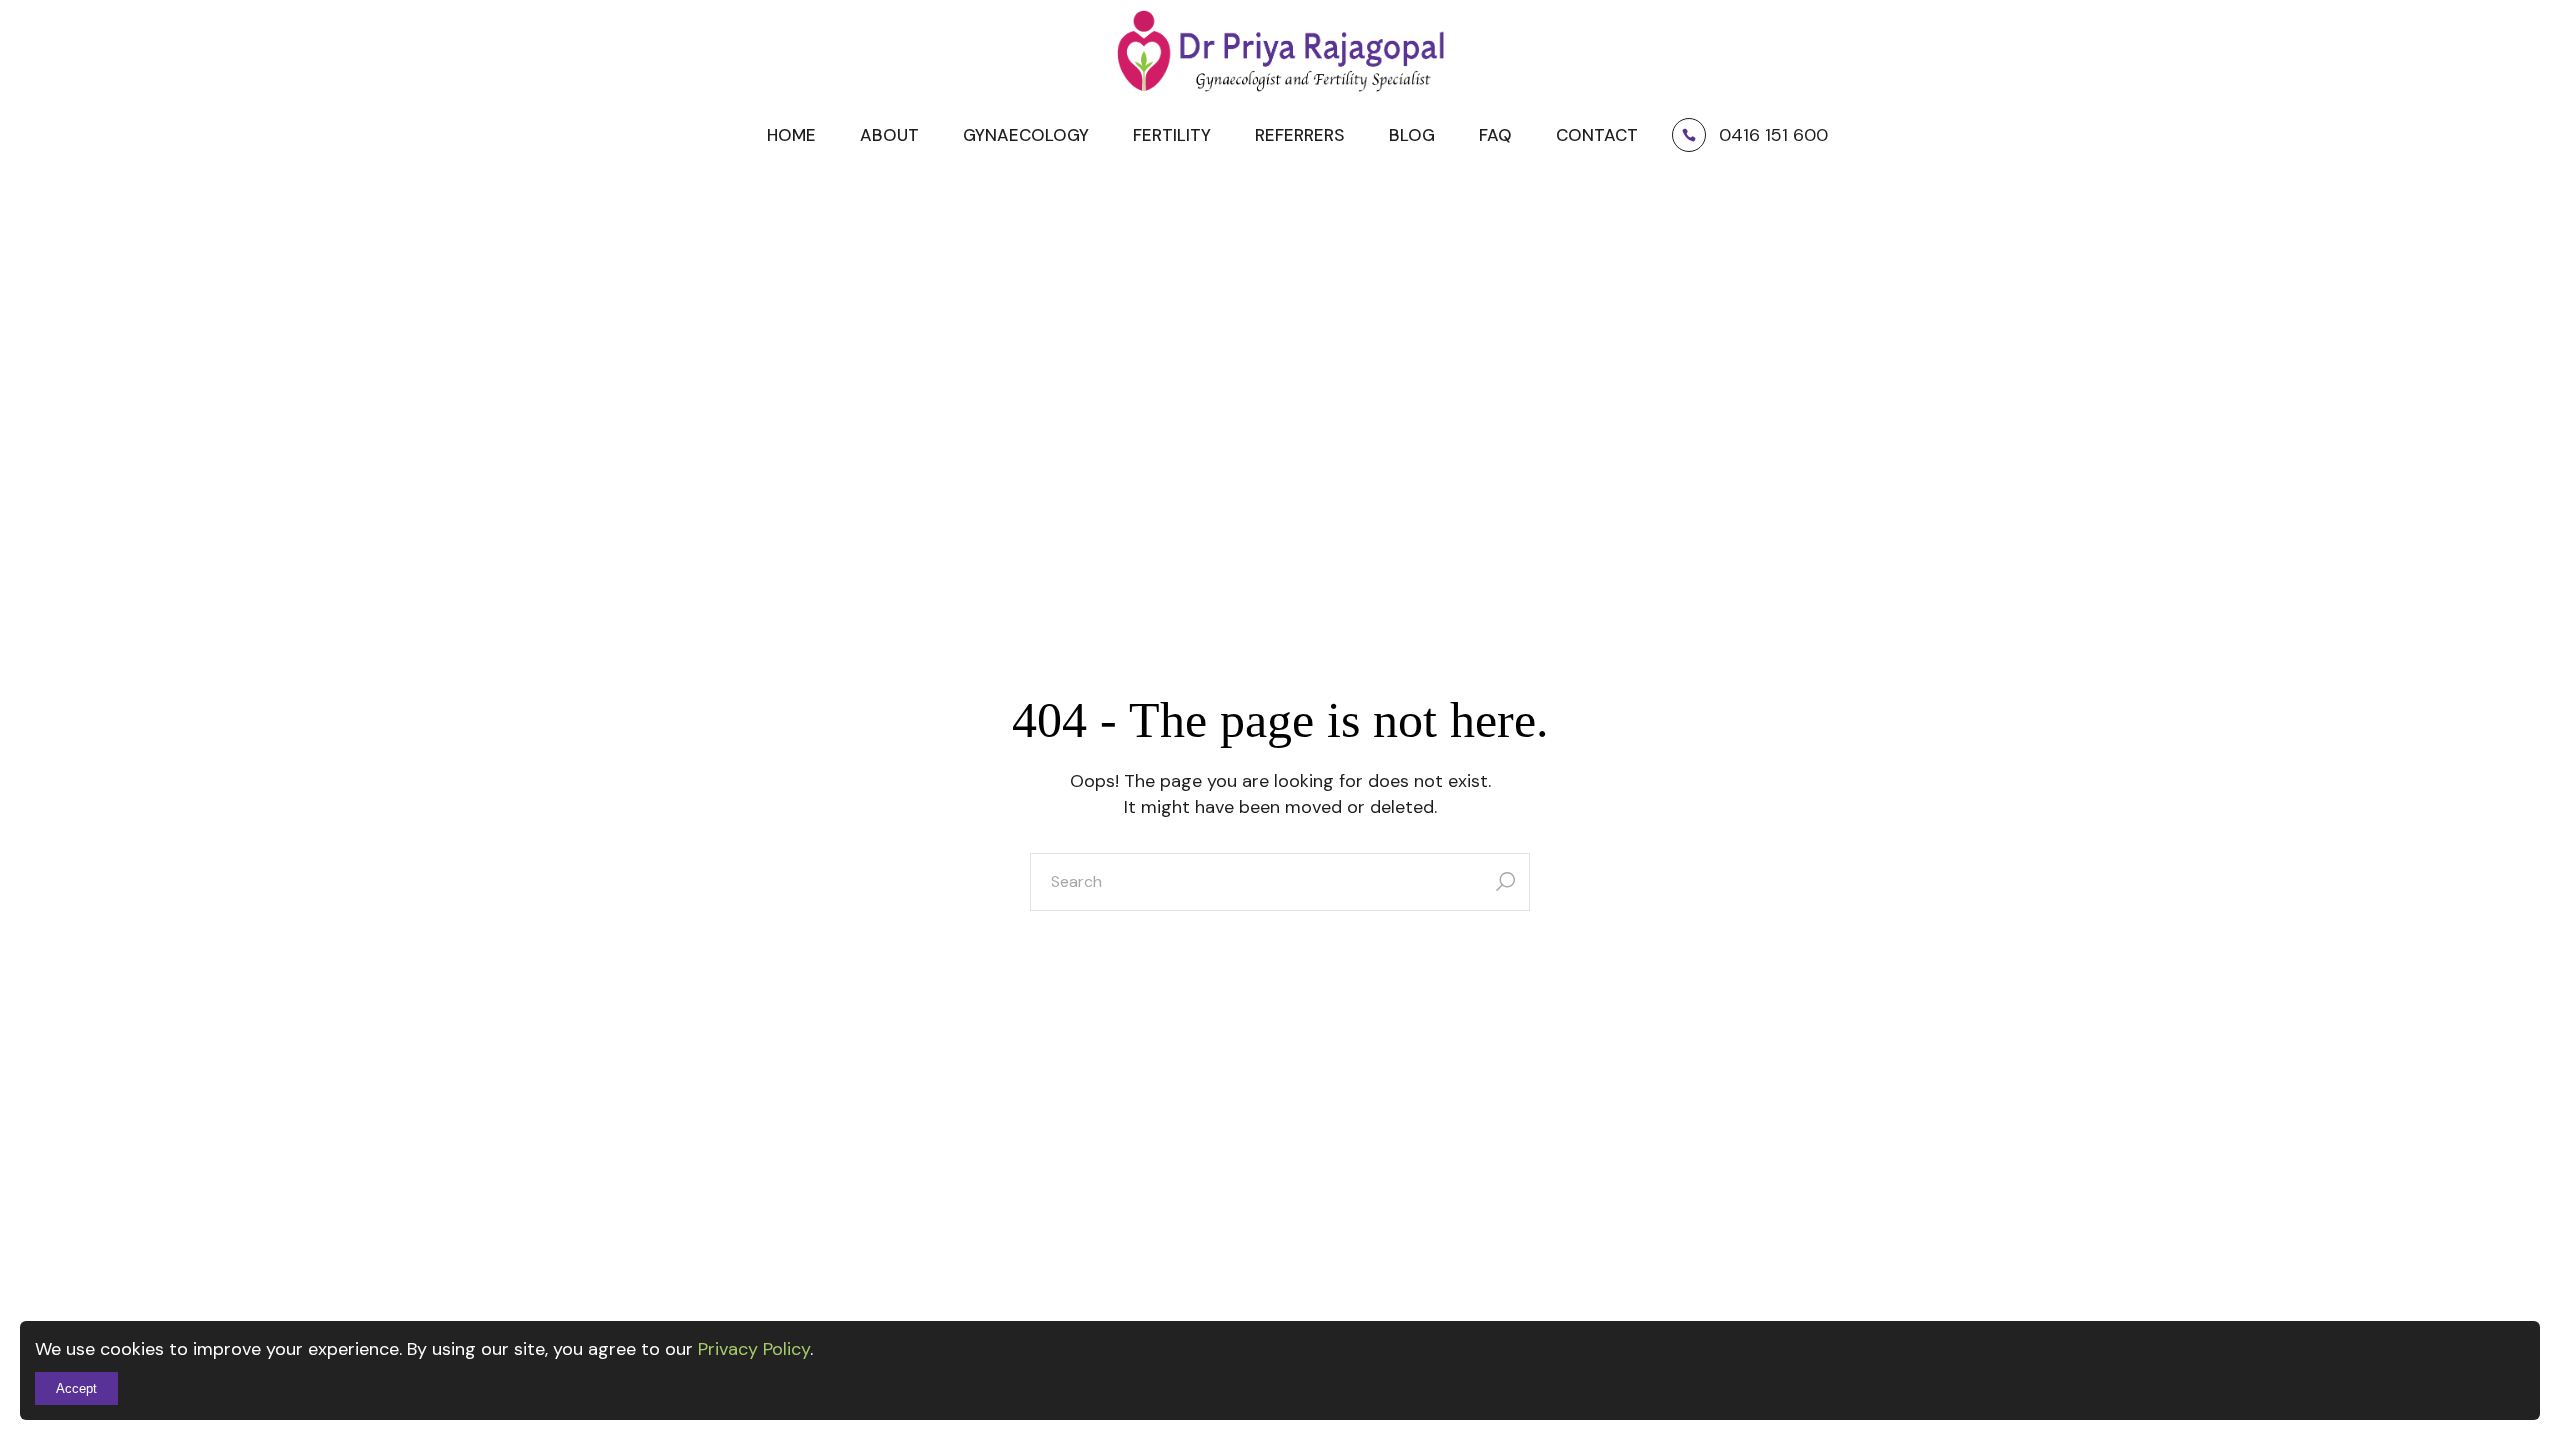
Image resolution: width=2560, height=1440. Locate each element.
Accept (76, 1388)
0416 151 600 (1773, 135)
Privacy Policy (754, 1349)
